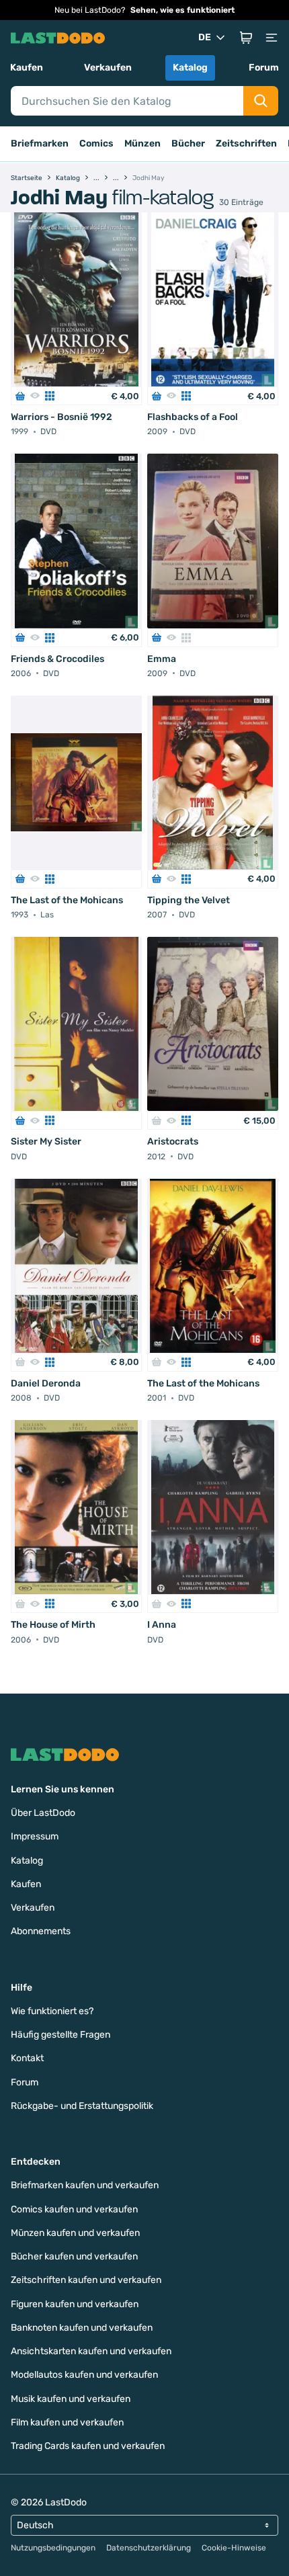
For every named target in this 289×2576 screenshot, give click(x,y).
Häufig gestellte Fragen (60, 2035)
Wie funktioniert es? (52, 2011)
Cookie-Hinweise (234, 2548)
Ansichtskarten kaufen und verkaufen (91, 2351)
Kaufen (27, 68)
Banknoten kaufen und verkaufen (82, 2328)
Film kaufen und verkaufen (67, 2422)
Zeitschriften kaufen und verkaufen (86, 2280)
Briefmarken (40, 143)
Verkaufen (108, 68)
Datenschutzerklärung (149, 2548)
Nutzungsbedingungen (53, 2548)
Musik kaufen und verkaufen (71, 2399)
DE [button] (205, 37)
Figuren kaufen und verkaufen (75, 2304)
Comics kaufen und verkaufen (74, 2209)
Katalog (190, 68)
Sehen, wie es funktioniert (182, 10)
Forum (264, 68)
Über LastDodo (43, 1813)
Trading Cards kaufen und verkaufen (88, 2446)
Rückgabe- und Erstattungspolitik (82, 2106)
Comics (96, 143)
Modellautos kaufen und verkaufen (84, 2375)
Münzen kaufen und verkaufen (75, 2233)
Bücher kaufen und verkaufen (74, 2256)
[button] (246, 38)
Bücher (188, 143)
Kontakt (27, 2058)
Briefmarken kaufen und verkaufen (85, 2185)
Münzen (142, 143)
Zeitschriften (246, 143)
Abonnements (41, 1931)
